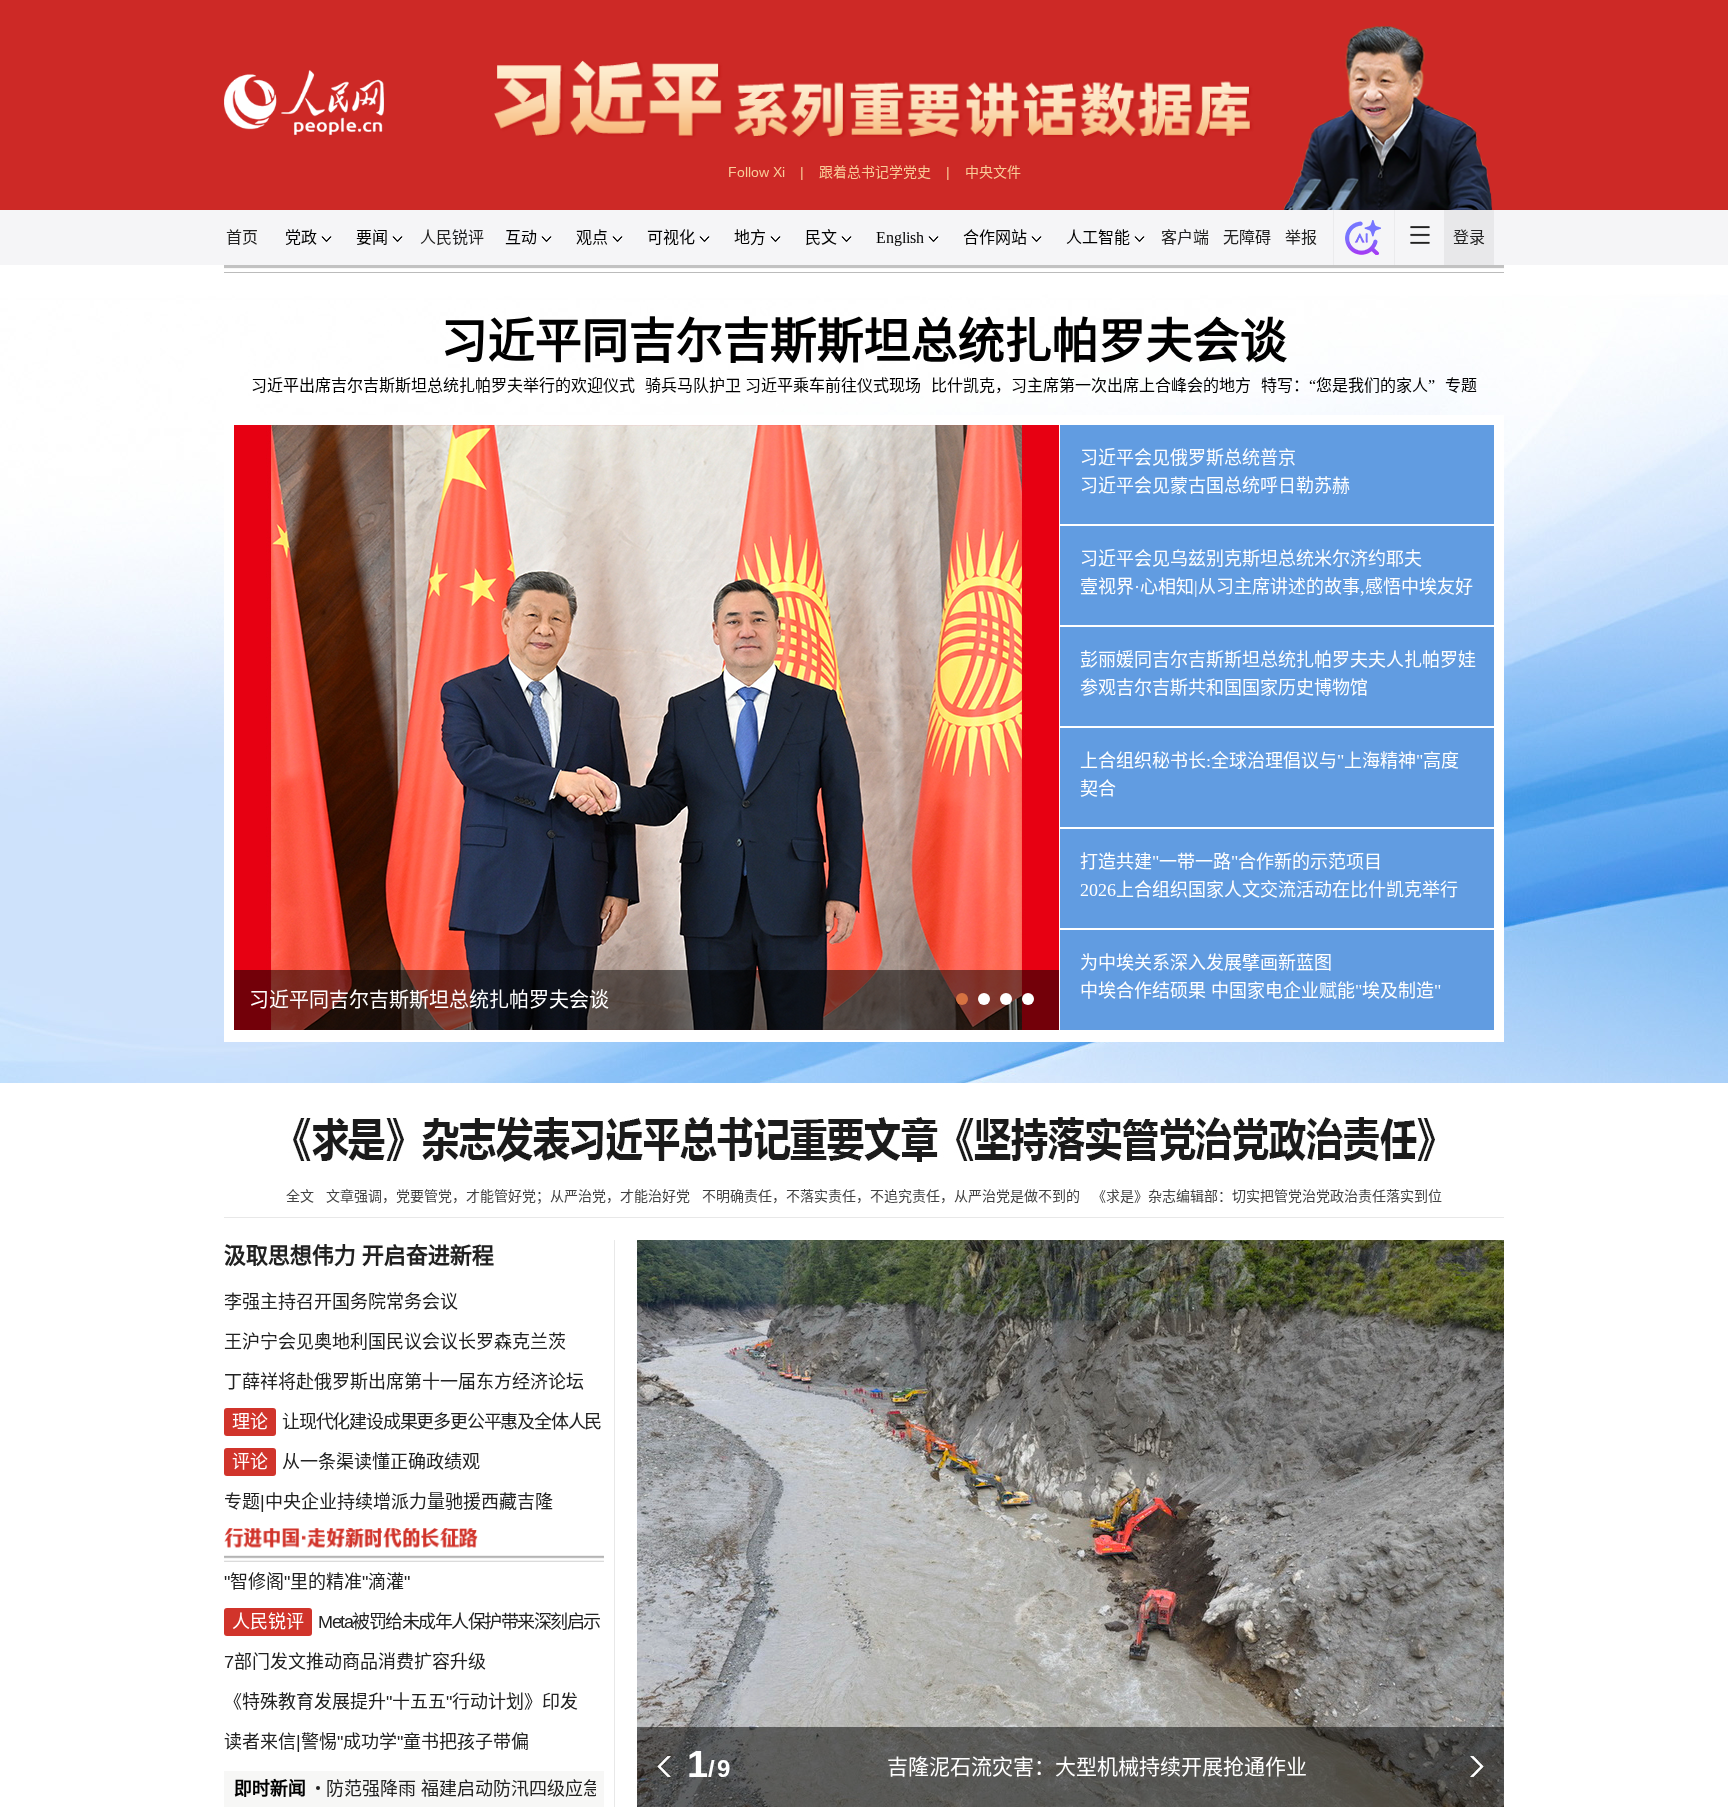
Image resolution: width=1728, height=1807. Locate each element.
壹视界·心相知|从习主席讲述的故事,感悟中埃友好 (1276, 587)
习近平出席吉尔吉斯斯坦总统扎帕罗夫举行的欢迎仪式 (443, 385)
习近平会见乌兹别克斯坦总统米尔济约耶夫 (1251, 559)
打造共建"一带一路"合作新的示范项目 (1231, 862)
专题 (1461, 385)
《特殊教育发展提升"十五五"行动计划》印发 (401, 1702)
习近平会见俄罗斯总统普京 (1188, 458)
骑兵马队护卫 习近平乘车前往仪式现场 (783, 385)
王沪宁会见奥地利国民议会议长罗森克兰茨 (395, 1342)
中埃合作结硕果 (1143, 991)
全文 (300, 1196)
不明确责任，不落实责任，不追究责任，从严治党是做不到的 (891, 1196)
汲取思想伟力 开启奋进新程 (359, 1255)
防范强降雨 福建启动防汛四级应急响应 (436, 1789)
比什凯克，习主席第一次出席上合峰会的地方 (1091, 385)
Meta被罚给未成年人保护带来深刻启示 (459, 1622)
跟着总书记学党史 (875, 172)
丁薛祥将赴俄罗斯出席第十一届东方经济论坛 (404, 1382)
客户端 (1185, 237)
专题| (244, 1502)
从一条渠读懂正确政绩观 (381, 1462)
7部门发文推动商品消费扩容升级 (355, 1662)
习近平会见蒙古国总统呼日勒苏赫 (1215, 486)
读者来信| (262, 1742)
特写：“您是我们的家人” (1348, 385)
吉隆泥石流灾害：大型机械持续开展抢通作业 (1097, 1766)
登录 (1469, 237)
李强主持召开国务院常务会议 (341, 1302)
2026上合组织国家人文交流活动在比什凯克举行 (1269, 890)
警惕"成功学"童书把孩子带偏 (415, 1742)
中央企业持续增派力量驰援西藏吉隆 (409, 1502)
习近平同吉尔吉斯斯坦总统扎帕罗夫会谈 (864, 341)
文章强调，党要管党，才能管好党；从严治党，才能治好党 (508, 1196)
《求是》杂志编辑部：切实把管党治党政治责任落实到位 (1267, 1196)
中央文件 (993, 172)
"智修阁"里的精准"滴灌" (317, 1582)
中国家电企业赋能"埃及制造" (1326, 991)
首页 (242, 237)
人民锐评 (452, 237)
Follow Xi (756, 172)
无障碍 (1247, 237)
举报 (1301, 237)
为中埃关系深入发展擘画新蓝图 (1206, 963)
